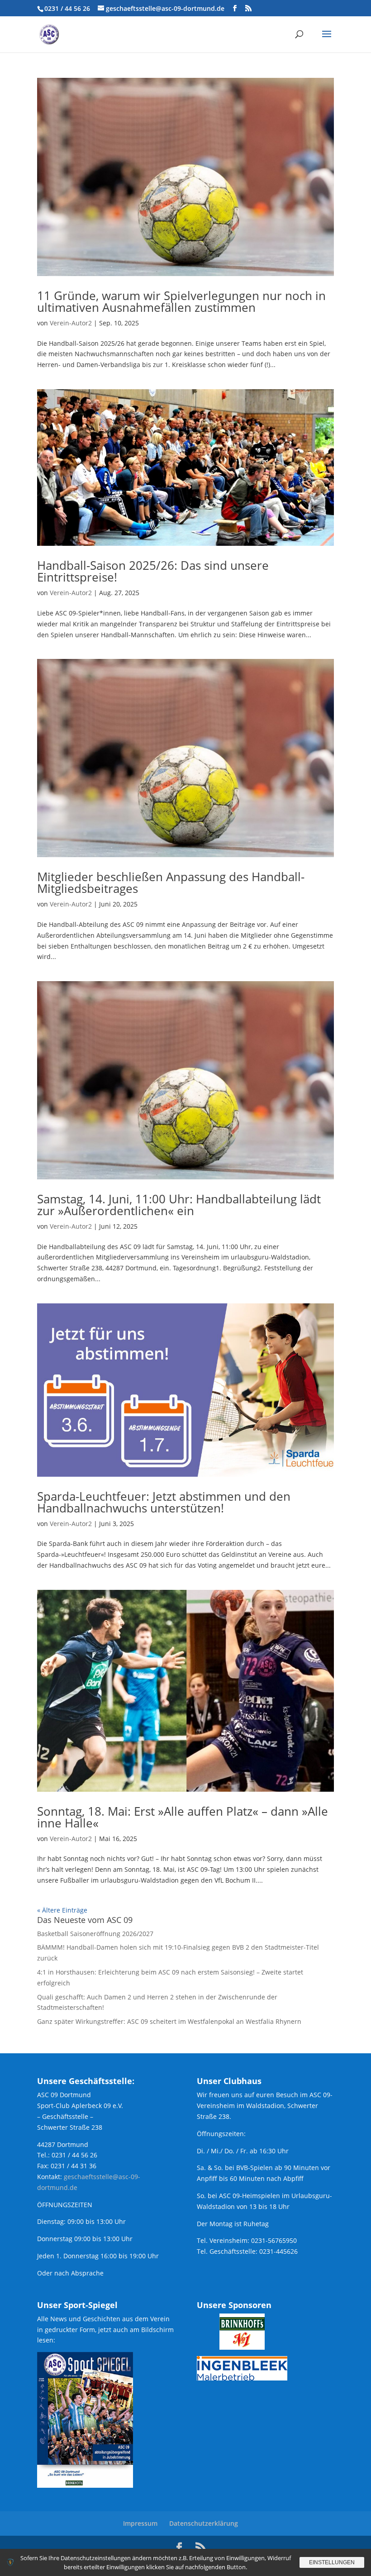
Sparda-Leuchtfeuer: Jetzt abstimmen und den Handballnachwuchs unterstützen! (164, 1502)
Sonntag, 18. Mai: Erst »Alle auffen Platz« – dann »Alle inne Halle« (183, 1817)
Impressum (140, 2523)
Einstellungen (332, 2562)
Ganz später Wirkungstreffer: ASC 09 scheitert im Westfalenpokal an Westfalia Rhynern (169, 2021)
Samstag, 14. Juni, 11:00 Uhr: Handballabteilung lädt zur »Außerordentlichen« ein (179, 1205)
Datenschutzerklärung (204, 2523)
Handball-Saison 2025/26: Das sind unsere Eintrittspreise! (153, 571)
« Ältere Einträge (62, 1910)
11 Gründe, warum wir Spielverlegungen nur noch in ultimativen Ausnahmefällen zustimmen (181, 301)
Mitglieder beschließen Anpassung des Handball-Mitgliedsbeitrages (171, 883)
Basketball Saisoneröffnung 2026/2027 (95, 1934)
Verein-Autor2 (71, 323)
